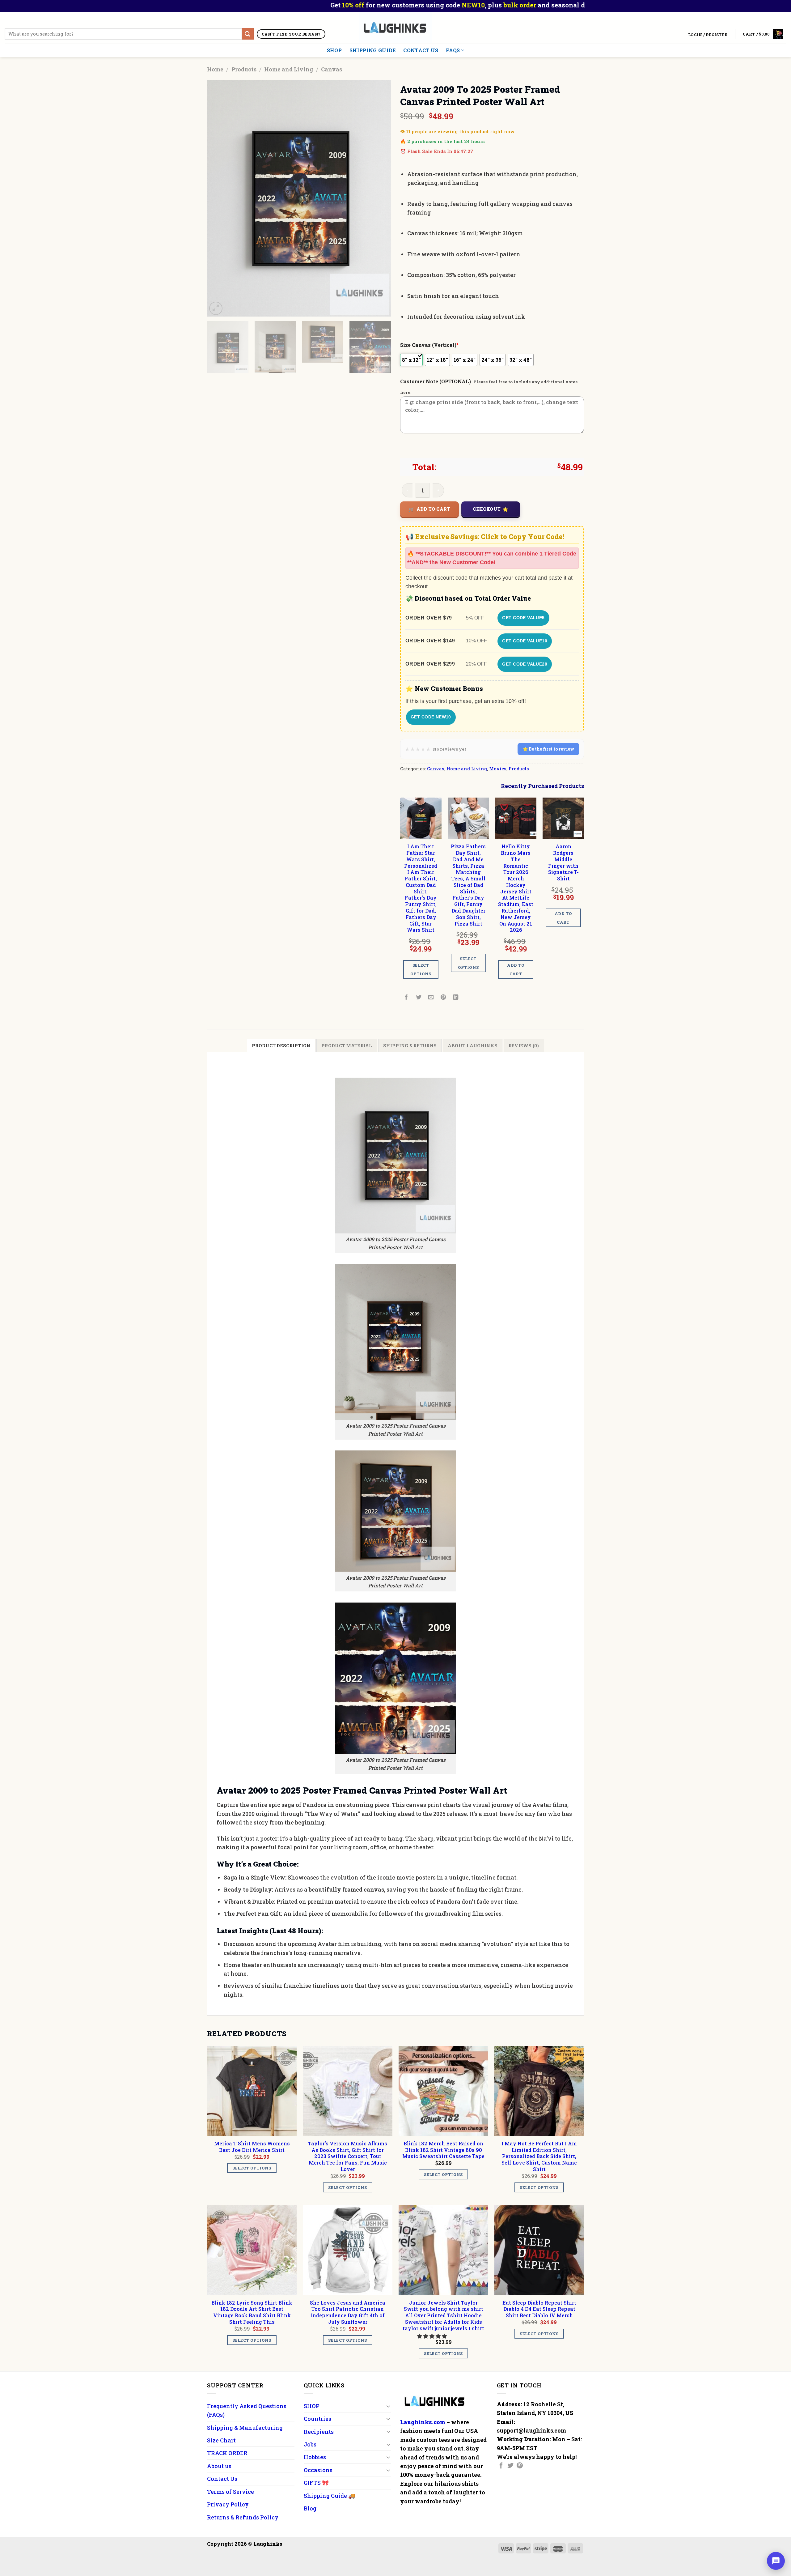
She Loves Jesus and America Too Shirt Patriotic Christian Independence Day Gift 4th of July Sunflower (348, 2312)
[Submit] (248, 34)
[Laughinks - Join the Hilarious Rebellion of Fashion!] (396, 28)
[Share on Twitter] (419, 997)
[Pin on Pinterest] (444, 997)
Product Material (347, 1046)
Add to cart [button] (516, 969)
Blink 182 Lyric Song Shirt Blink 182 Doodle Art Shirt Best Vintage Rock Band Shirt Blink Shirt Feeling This (252, 2312)
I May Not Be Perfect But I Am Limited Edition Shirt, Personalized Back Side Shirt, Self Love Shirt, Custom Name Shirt (539, 2156)
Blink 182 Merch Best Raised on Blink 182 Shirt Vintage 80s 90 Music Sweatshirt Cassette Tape (443, 2150)
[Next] (379, 198)
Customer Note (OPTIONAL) (436, 381)
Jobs (310, 2444)
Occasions (318, 2470)
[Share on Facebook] (406, 997)
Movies (498, 769)
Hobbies (315, 2457)
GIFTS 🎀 (316, 2483)
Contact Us (421, 50)
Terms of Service (231, 2492)
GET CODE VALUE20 (525, 664)
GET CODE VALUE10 (525, 641)
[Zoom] (216, 308)
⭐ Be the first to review (548, 749)
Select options (421, 969)
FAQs (453, 50)
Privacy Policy (228, 2504)
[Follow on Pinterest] (520, 2466)
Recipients (319, 2432)
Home (215, 69)
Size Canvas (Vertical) (429, 345)
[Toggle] (388, 2406)
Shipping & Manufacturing (245, 2428)
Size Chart (221, 2440)
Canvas (332, 69)
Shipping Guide (372, 50)
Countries (317, 2419)
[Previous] (218, 198)
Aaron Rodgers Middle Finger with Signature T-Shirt (563, 862)
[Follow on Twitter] (510, 2466)
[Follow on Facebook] (501, 2466)
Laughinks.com (423, 2422)
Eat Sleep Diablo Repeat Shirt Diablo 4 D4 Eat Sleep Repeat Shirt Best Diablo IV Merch (539, 2309)
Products (244, 69)
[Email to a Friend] (431, 997)
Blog (310, 2508)
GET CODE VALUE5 (523, 618)
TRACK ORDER (227, 2453)
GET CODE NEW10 (431, 717)
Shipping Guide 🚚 (329, 2496)
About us (219, 2466)
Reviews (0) (524, 1046)
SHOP (334, 50)
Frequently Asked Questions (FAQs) (247, 2410)
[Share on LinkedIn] (456, 997)
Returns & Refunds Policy (243, 2517)
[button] (433, 2336)
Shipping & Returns (410, 1046)
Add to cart (434, 509)
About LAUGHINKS (473, 1046)
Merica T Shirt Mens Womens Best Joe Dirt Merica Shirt (252, 2147)
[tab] (281, 1046)
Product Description (281, 1046)
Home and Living (289, 69)
